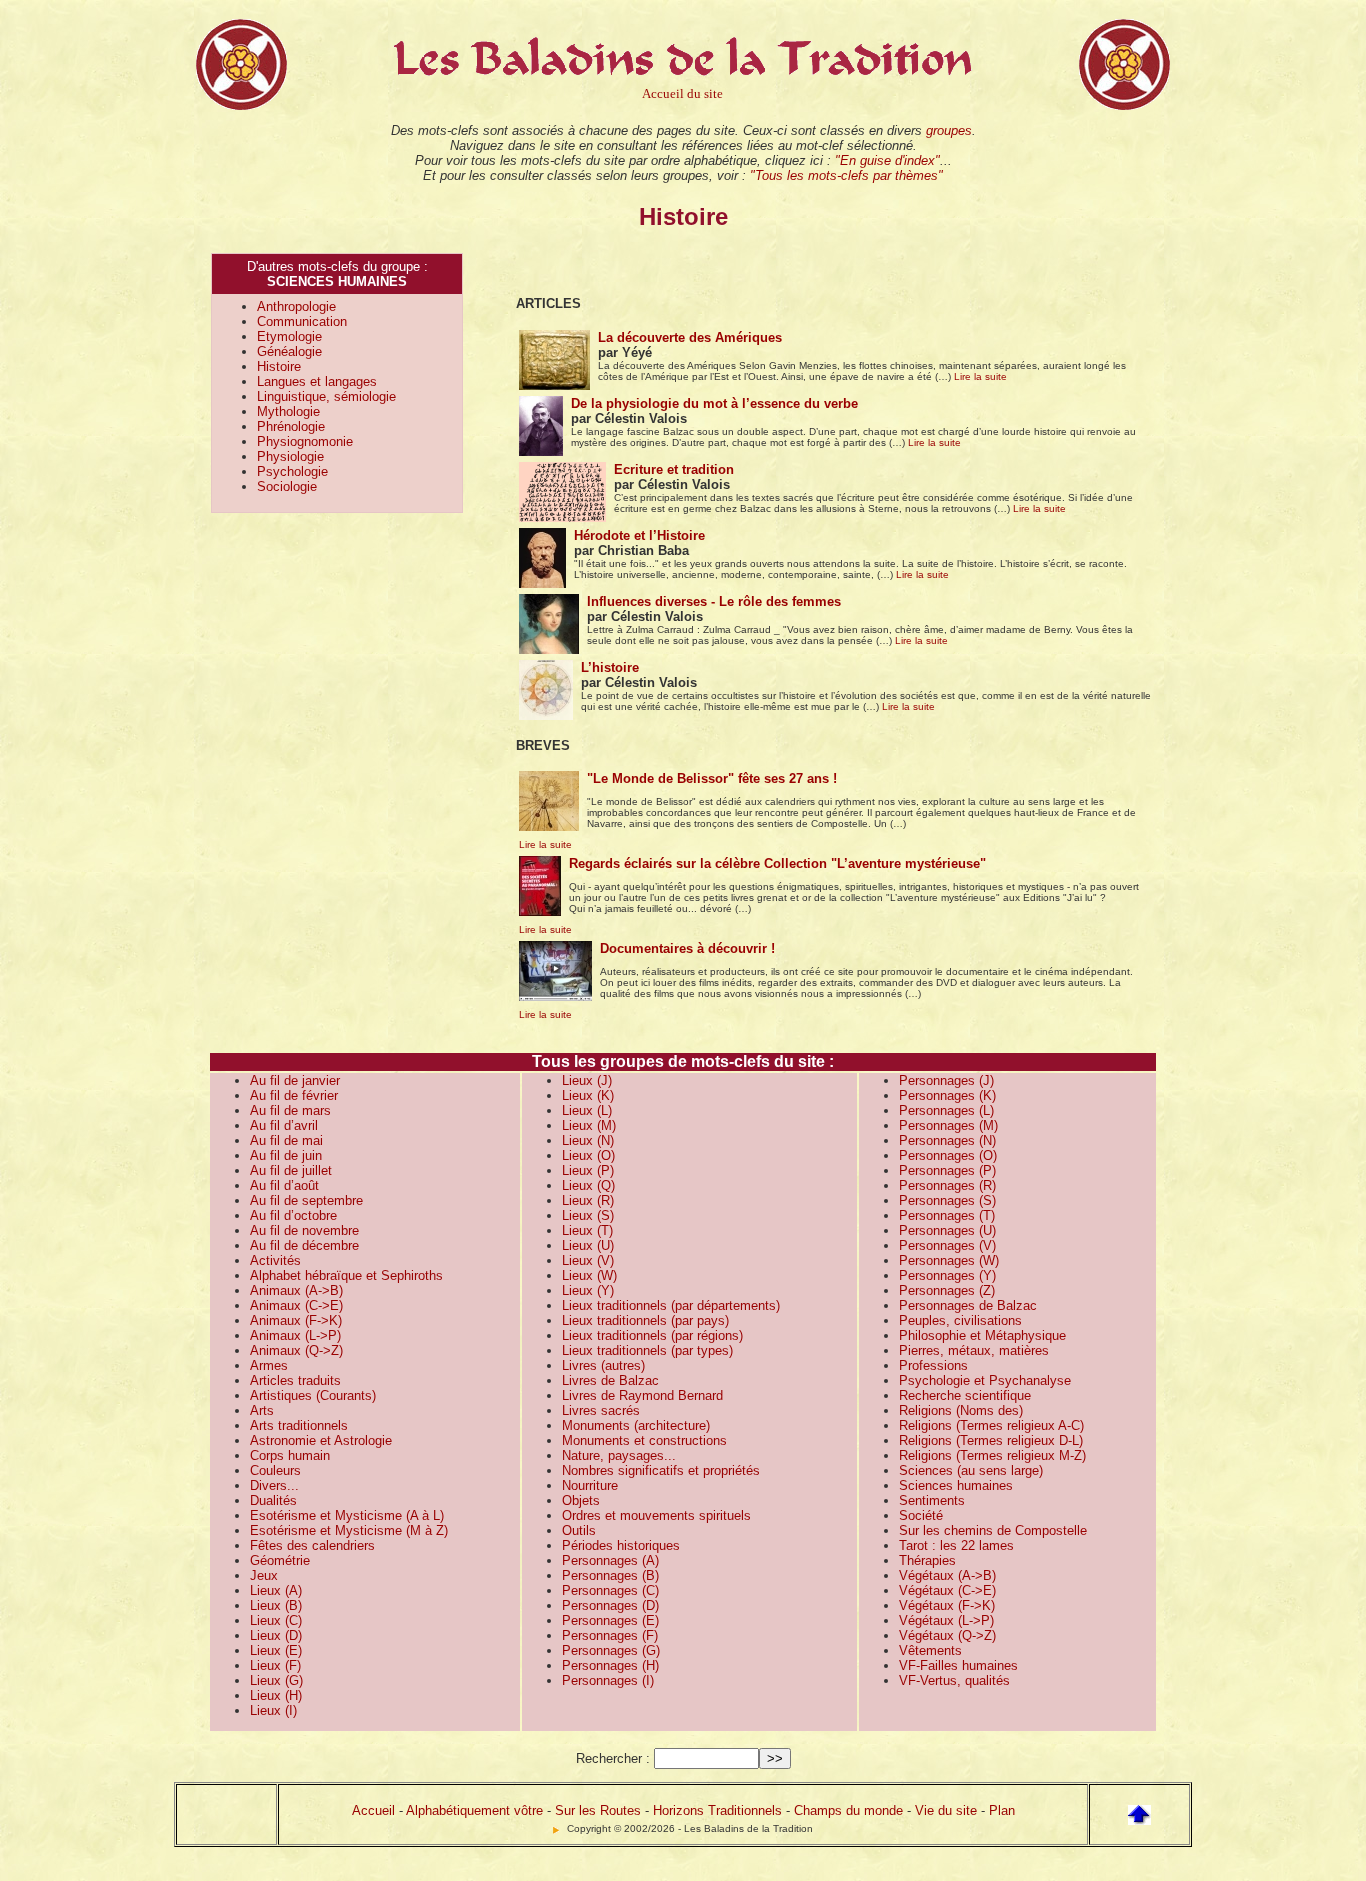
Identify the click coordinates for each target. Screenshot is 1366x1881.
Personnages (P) (947, 1170)
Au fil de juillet (291, 1170)
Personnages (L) (946, 1110)
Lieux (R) (588, 1200)
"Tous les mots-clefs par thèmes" (846, 175)
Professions (933, 1365)
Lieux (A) (276, 1590)
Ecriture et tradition (674, 469)
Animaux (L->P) (295, 1335)
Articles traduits (295, 1380)
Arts (262, 1410)
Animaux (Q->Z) (296, 1350)
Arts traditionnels (299, 1425)
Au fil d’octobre (293, 1215)
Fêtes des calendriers (312, 1545)
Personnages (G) (611, 1650)
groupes (949, 130)
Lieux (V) (588, 1260)
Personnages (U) (947, 1230)
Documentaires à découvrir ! (687, 948)
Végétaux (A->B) (947, 1575)
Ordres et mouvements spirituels (656, 1515)
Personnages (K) (947, 1095)
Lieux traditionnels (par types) (647, 1350)
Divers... (274, 1485)
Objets (581, 1500)
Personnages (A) (610, 1560)
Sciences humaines (956, 1485)
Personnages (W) (949, 1260)
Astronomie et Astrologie (321, 1440)
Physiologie (290, 456)
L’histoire (610, 667)
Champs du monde (848, 1810)
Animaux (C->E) (296, 1305)
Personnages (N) (947, 1140)
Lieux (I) (273, 1710)
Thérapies (927, 1560)
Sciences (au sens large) (971, 1470)
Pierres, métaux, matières (974, 1350)
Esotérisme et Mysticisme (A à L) (347, 1515)
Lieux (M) (589, 1125)
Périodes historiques (621, 1545)
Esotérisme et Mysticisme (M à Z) (349, 1530)
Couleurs (275, 1470)
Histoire (279, 366)
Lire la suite (980, 376)
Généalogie (289, 351)
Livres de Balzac (610, 1380)
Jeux (264, 1575)
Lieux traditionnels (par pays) (645, 1320)
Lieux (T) (587, 1230)
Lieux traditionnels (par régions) (652, 1335)
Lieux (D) (276, 1635)
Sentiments (932, 1500)
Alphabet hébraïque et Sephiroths (346, 1275)
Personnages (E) (610, 1620)
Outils (579, 1530)
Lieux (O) (588, 1155)
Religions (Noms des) (961, 1410)
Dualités (273, 1500)
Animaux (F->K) (296, 1320)
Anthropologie (296, 306)
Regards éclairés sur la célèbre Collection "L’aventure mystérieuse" (777, 863)
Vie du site (946, 1810)
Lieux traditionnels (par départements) (671, 1305)
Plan (1002, 1810)
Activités (275, 1260)
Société (921, 1515)
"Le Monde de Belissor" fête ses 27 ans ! (712, 778)
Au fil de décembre (304, 1245)
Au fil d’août (284, 1185)
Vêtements (930, 1650)
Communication (302, 321)
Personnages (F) (610, 1635)
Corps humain (290, 1455)
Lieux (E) (276, 1650)
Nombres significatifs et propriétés (661, 1470)
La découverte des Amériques (690, 337)
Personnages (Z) (947, 1290)
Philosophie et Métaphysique (982, 1335)
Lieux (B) (276, 1605)
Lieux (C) (276, 1620)
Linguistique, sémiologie (326, 396)
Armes (269, 1365)
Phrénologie (291, 426)
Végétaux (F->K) (947, 1605)
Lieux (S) (588, 1215)
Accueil (373, 1810)
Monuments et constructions (644, 1440)
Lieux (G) (276, 1680)
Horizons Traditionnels (717, 1810)
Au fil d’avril (284, 1125)
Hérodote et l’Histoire (639, 535)
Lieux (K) (588, 1095)
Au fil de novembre (304, 1230)
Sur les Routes (598, 1810)
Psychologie (292, 471)
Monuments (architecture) (636, 1425)
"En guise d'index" (887, 160)
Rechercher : (613, 1758)
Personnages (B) (610, 1575)
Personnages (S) (947, 1200)
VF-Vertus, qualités (954, 1680)
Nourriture (590, 1485)
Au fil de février (294, 1095)
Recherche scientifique (965, 1395)
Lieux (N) (588, 1140)
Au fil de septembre (306, 1200)
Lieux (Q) (588, 1185)
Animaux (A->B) (296, 1290)
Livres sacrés (601, 1410)
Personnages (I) (608, 1680)
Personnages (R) (947, 1185)
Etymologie (289, 336)
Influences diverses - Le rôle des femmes (714, 601)
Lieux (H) (276, 1695)
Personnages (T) (947, 1215)
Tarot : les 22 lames (956, 1545)
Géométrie (280, 1560)
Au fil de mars (290, 1110)
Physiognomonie (305, 441)
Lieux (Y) (588, 1290)
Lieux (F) (275, 1665)
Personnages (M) (948, 1125)
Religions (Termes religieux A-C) (991, 1425)
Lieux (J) (587, 1080)
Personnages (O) (948, 1155)
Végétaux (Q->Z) (947, 1635)
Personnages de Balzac (968, 1305)
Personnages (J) (946, 1080)
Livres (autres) (603, 1365)
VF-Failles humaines (958, 1665)
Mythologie (288, 411)
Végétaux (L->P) (946, 1620)
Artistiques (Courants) (313, 1395)
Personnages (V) (947, 1245)
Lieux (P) (588, 1170)
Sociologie (287, 486)
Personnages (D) (610, 1605)
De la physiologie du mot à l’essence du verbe (714, 403)
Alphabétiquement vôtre (474, 1810)
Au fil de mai (286, 1140)
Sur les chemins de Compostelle (993, 1530)
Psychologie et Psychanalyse (985, 1380)
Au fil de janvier (295, 1080)
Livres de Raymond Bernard (642, 1395)
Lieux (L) (587, 1110)
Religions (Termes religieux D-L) (991, 1440)
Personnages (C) (610, 1590)
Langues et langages (317, 381)
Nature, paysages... (619, 1455)
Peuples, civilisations (960, 1320)
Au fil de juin (286, 1155)
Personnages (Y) (947, 1275)
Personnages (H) (610, 1665)
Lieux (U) (588, 1245)
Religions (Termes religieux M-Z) (992, 1455)
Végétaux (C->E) (947, 1590)
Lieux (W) (589, 1275)
